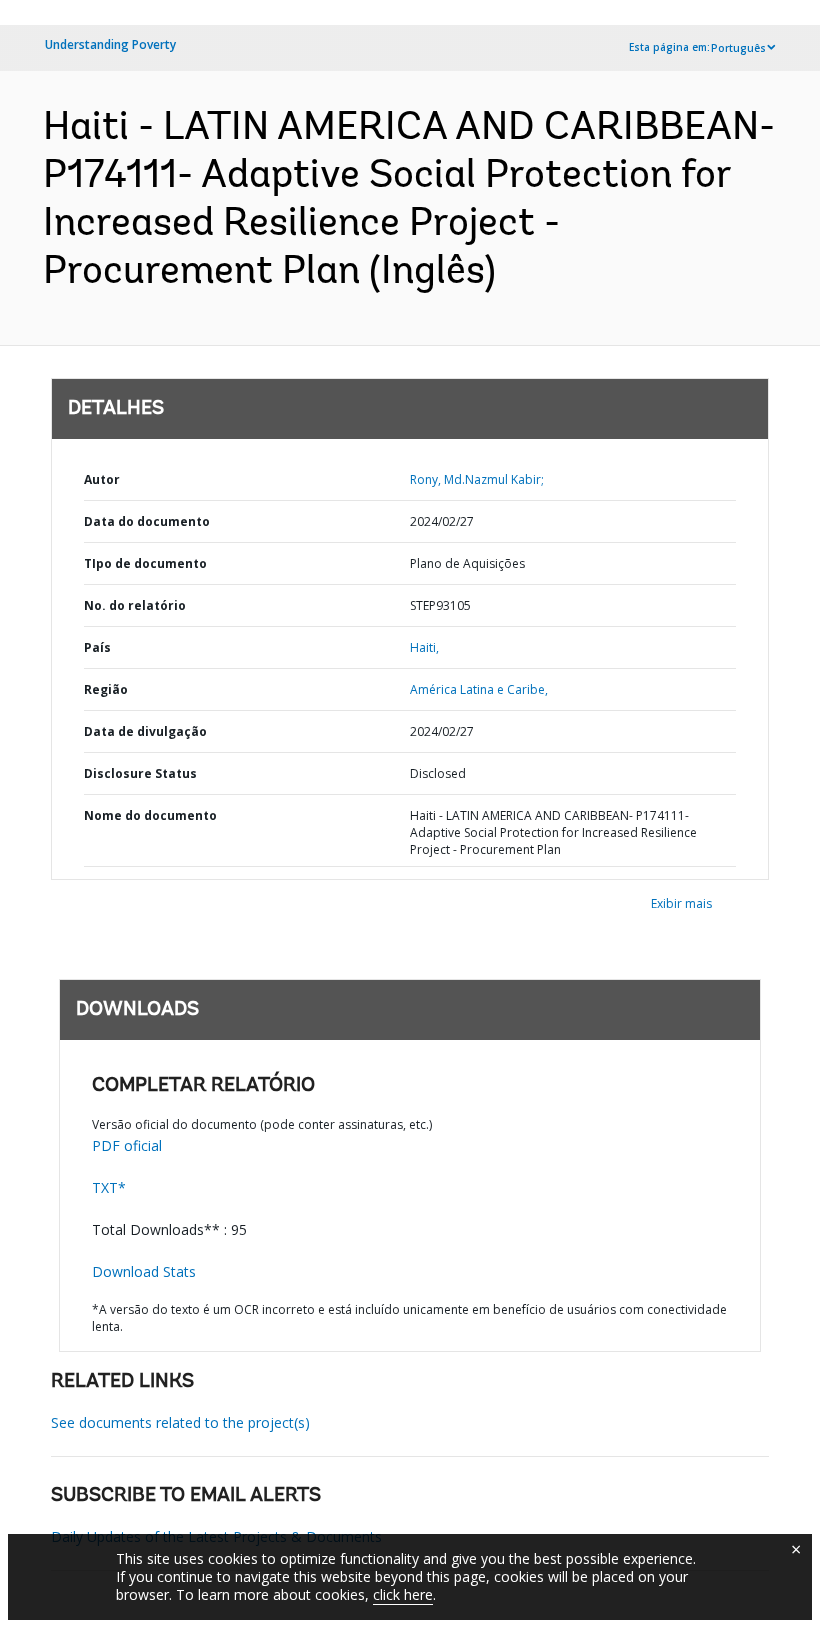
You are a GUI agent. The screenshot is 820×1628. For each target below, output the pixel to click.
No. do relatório (135, 605)
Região (106, 689)
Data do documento (147, 521)
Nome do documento (150, 815)
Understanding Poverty (110, 44)
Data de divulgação (145, 731)
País (97, 647)
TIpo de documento (145, 563)
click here (403, 1594)
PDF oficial (127, 1145)
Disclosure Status (140, 773)
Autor (102, 479)
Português (738, 48)
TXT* (109, 1187)
